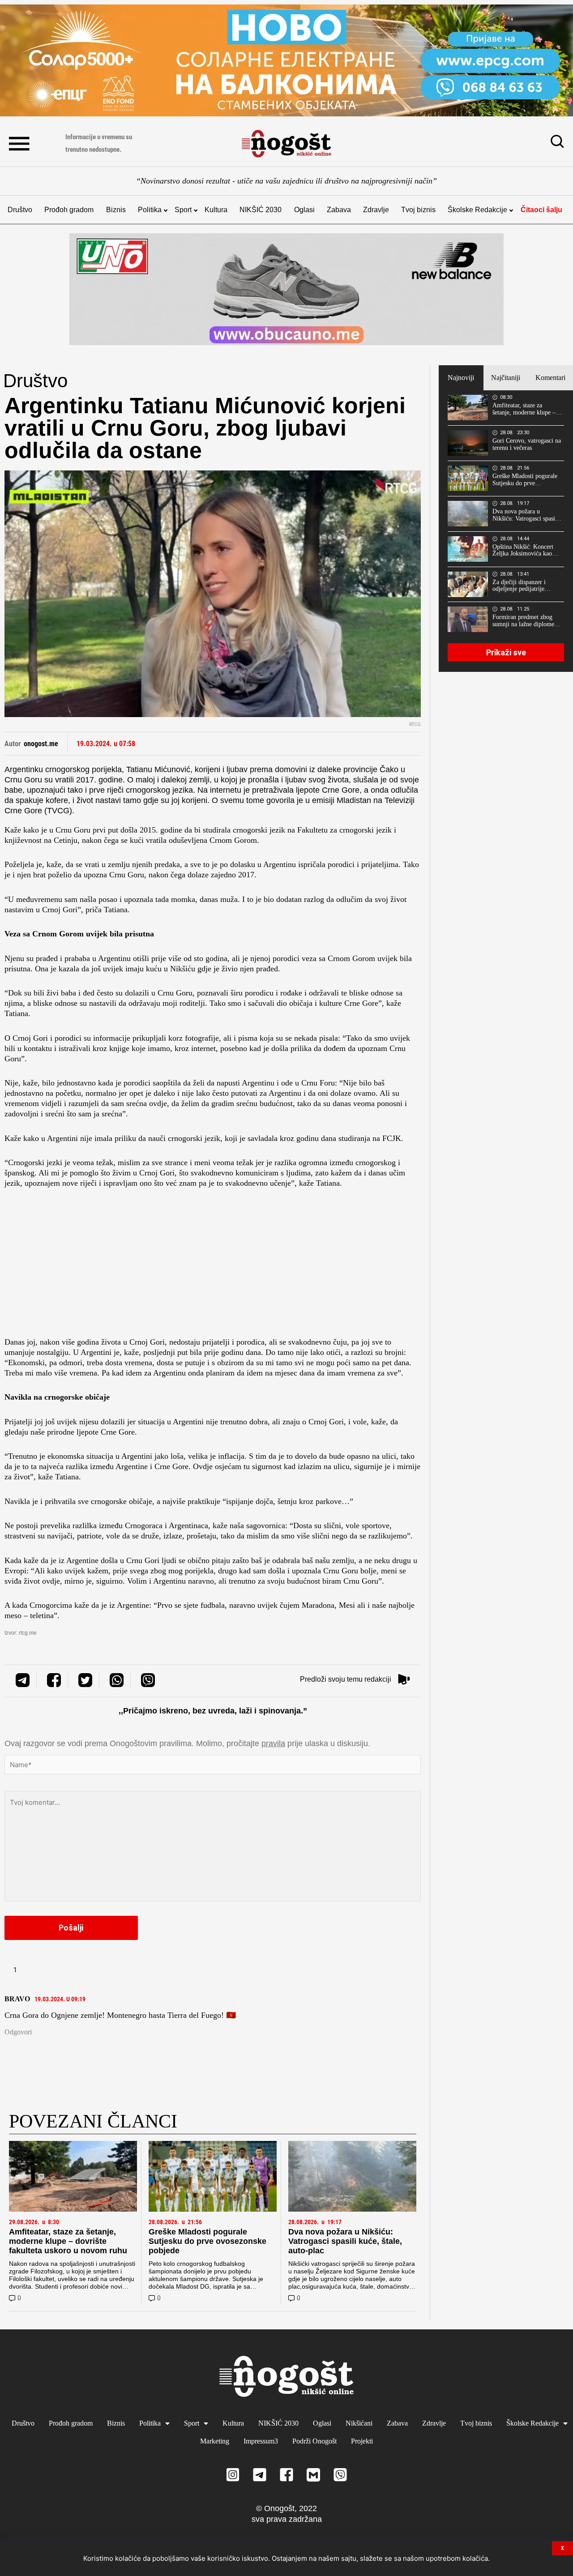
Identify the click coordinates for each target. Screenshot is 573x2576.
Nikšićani (359, 2423)
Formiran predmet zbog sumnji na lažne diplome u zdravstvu (526, 621)
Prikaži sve (506, 652)
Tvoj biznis (418, 210)
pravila (273, 1743)
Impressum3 (261, 2441)
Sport (183, 210)
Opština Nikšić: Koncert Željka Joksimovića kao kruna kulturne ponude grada (523, 551)
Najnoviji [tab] (461, 378)
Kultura (216, 210)
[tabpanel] (506, 531)
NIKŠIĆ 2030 (261, 210)
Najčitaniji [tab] (506, 378)
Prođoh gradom (69, 210)
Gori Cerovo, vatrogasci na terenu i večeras (527, 444)
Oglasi (304, 210)
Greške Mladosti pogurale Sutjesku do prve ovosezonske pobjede (207, 2241)
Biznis (116, 210)
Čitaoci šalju (541, 210)
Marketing (215, 2441)
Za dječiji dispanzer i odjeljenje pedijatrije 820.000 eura (519, 586)
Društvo (20, 210)
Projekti (362, 2441)
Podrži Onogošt (314, 2441)
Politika (150, 210)
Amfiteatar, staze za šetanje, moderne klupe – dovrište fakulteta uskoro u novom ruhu (68, 2241)
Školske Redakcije (477, 210)
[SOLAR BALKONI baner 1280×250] (286, 60)
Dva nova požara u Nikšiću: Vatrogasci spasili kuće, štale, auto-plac (345, 2241)
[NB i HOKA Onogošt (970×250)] (286, 289)
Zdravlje (376, 210)
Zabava (339, 210)
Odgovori (18, 2032)
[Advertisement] (213, 1265)
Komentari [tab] (550, 378)
